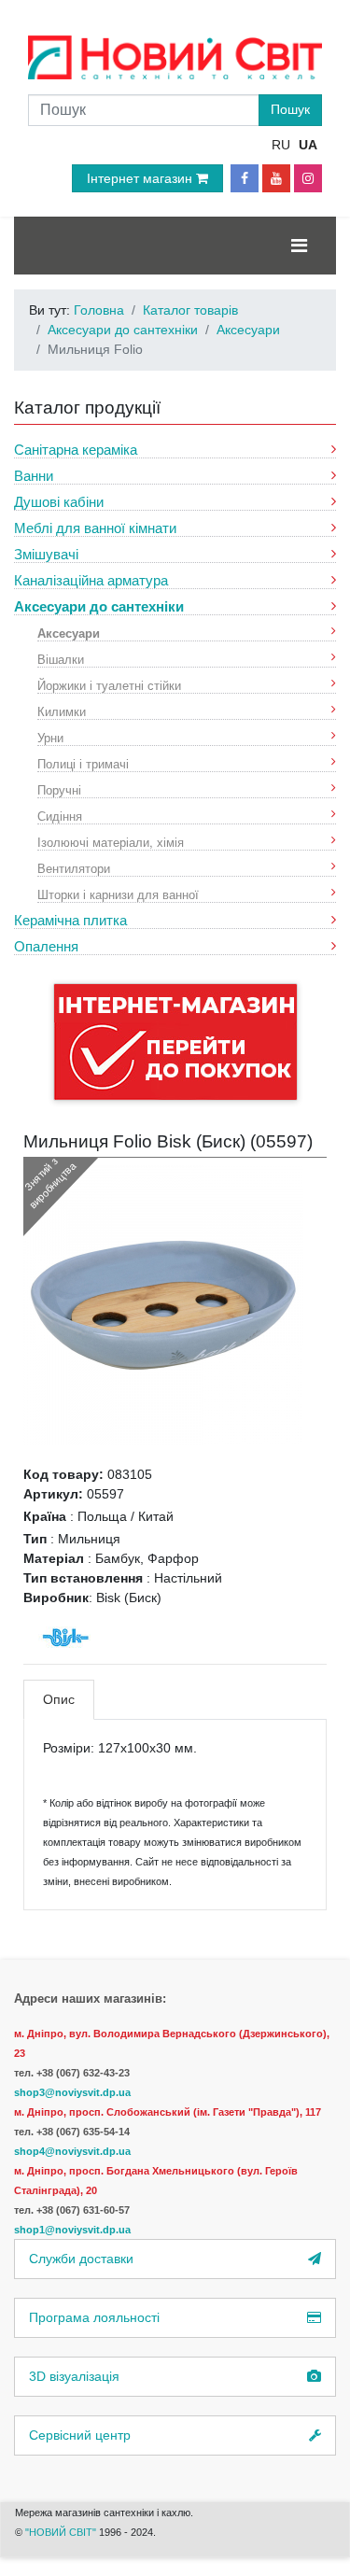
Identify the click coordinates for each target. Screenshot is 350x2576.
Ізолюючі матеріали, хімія (111, 842)
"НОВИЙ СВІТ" (62, 2532)
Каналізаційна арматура (91, 580)
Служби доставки (81, 2259)
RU (281, 145)
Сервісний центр (80, 2435)
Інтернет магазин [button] (141, 178)
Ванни (34, 476)
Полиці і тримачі (83, 763)
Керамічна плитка (70, 920)
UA (308, 145)
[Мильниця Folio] (163, 1304)
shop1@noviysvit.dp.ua (72, 2230)
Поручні (59, 789)
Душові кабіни (59, 502)
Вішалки (61, 659)
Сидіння (60, 816)
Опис (59, 1699)
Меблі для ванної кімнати (95, 528)
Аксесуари (69, 633)
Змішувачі (46, 554)
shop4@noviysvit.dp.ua (72, 2151)
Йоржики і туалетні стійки (109, 685)
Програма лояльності (94, 2317)
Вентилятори (74, 868)
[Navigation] (299, 246)
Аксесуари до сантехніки (99, 606)
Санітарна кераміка (76, 450)
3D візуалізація (74, 2376)
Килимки (62, 711)
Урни (50, 737)
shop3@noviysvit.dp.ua (72, 2092)
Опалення (46, 946)
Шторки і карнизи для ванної (118, 894)
